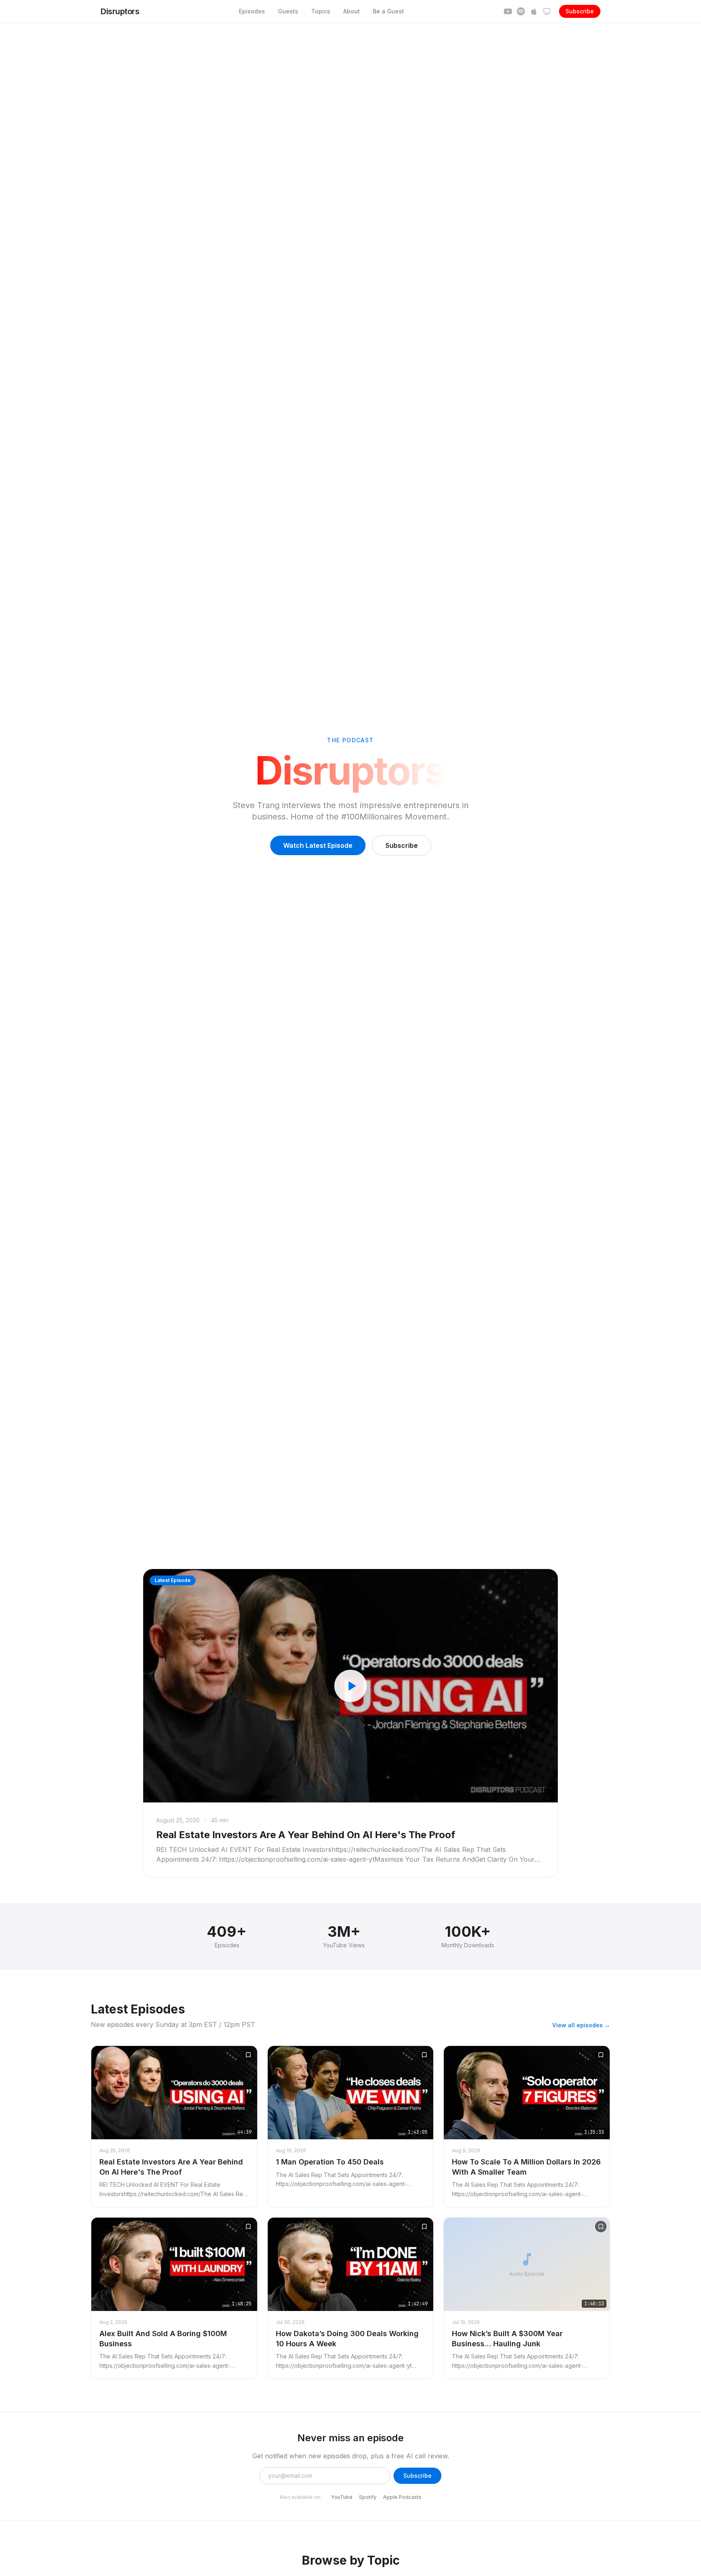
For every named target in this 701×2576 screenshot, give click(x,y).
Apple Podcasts (402, 2497)
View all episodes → (581, 2025)
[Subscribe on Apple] (534, 11)
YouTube (342, 2497)
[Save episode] (248, 2055)
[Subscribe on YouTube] (508, 11)
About (352, 11)
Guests (288, 11)
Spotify (368, 2497)
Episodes (252, 11)
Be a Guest (388, 11)
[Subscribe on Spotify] (521, 11)
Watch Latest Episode (318, 845)
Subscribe (580, 11)
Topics (321, 11)
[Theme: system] (547, 11)
